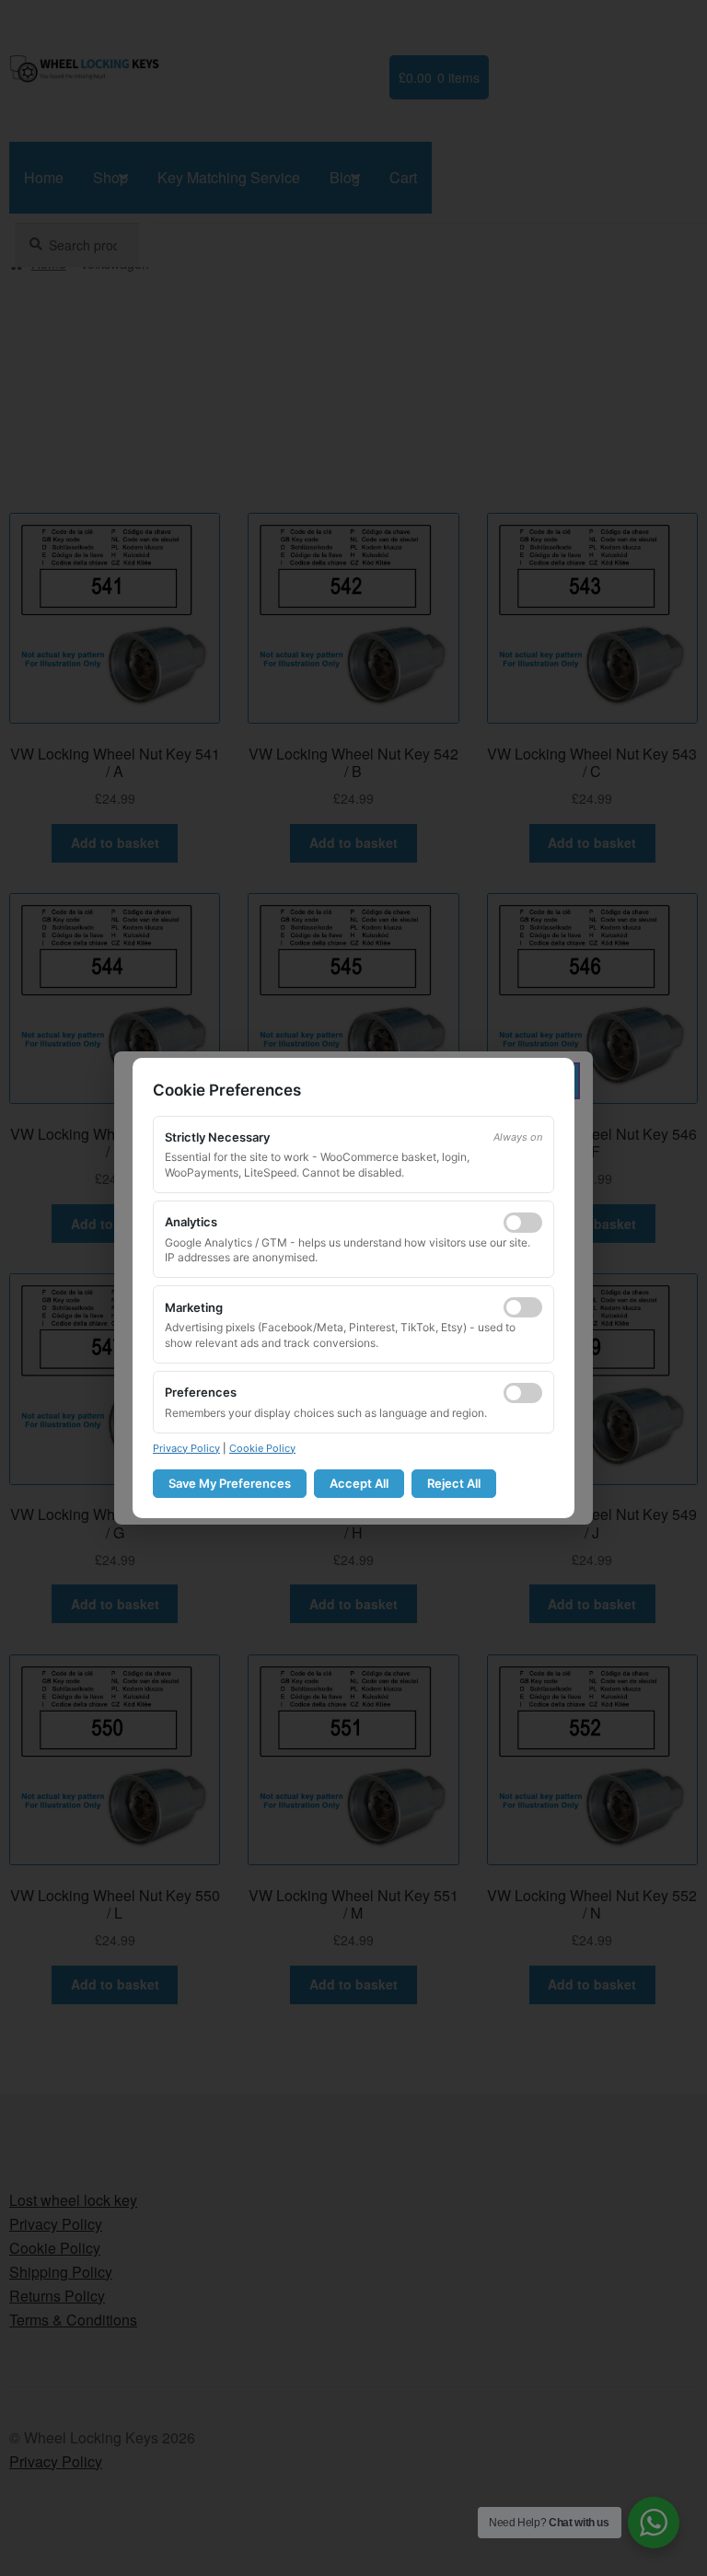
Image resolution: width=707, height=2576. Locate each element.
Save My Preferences (230, 1483)
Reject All (454, 1483)
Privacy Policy (186, 1448)
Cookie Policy (262, 1448)
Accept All (359, 1483)
